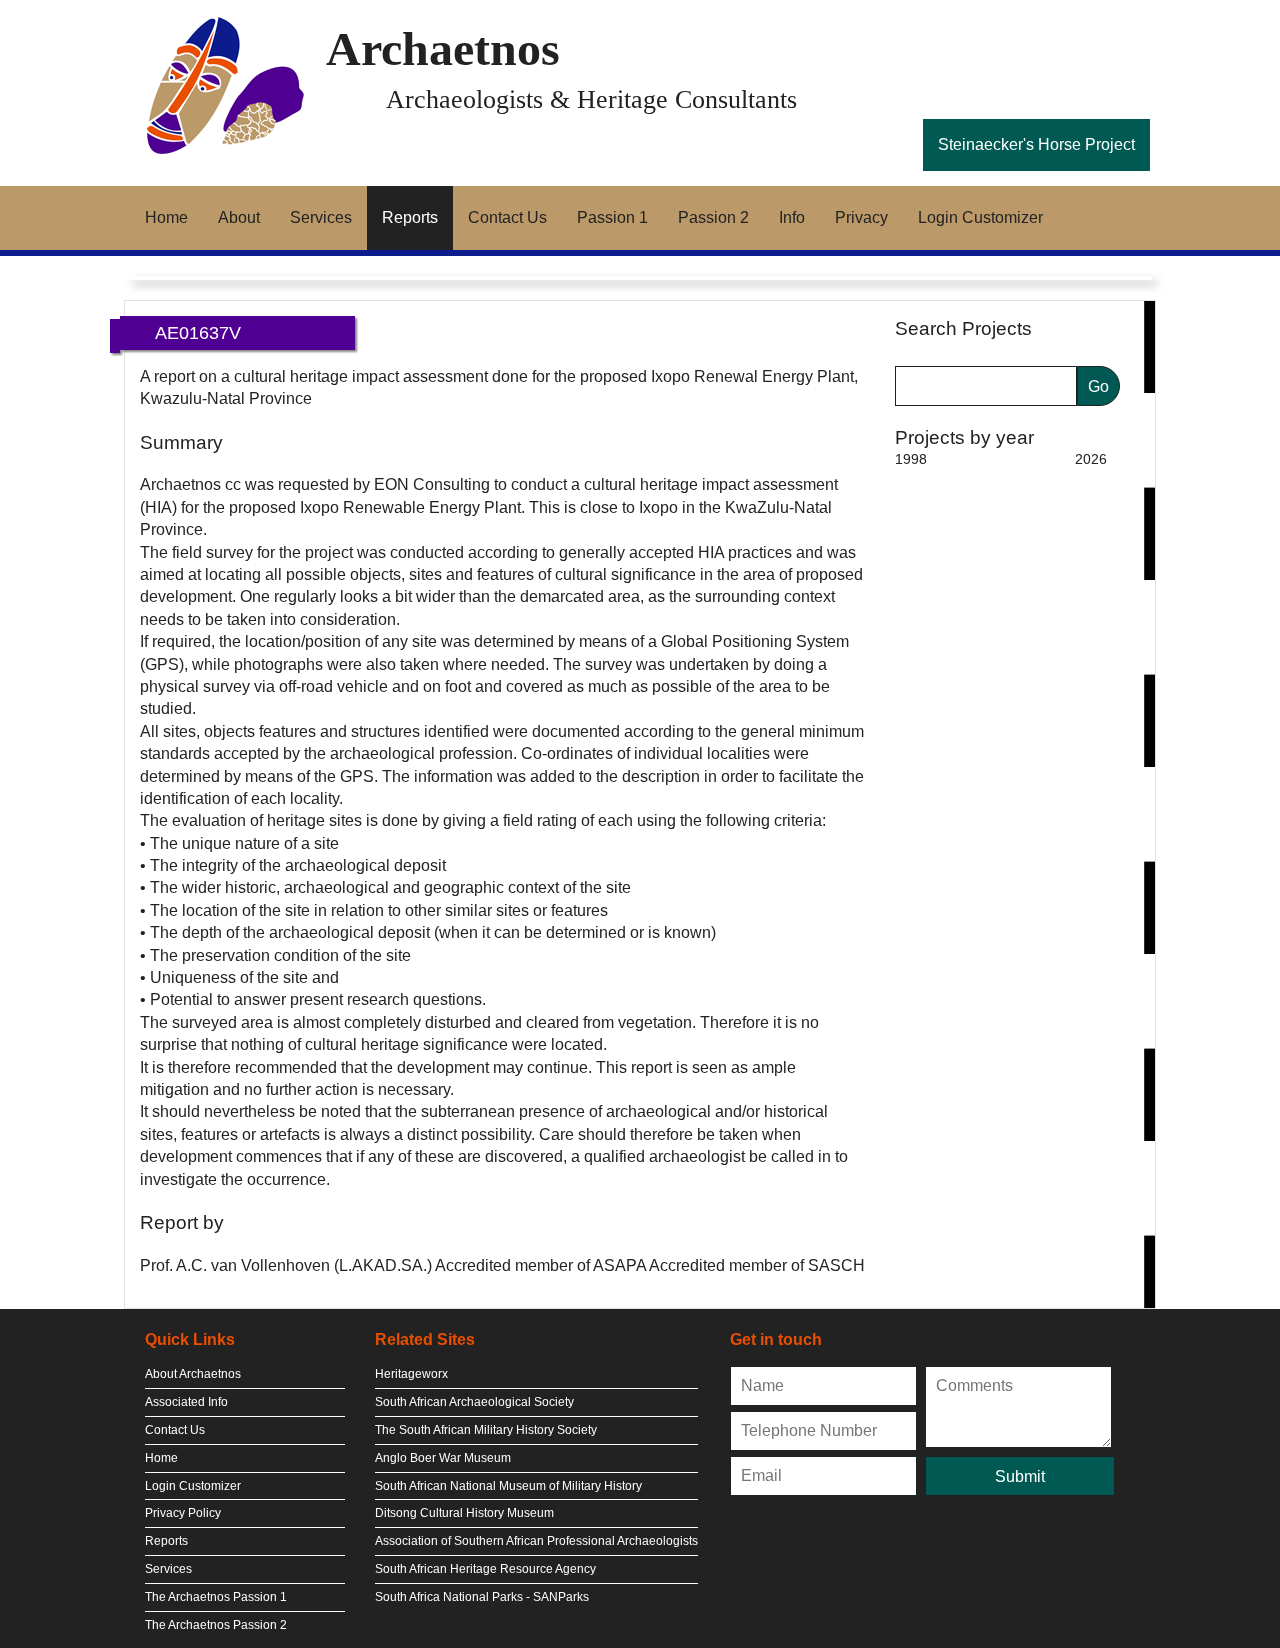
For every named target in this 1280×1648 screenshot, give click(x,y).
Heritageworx (411, 1374)
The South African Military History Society (486, 1430)
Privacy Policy (183, 1513)
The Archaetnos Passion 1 (216, 1597)
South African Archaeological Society (474, 1402)
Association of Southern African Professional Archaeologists (536, 1541)
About (239, 217)
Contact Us (507, 217)
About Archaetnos (193, 1374)
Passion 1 (612, 217)
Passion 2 (713, 217)
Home (166, 217)
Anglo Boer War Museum (443, 1458)
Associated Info (186, 1402)
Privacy (861, 217)
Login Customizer (980, 217)
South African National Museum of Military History (508, 1486)
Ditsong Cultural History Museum (464, 1513)
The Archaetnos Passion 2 (216, 1625)
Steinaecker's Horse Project (1036, 144)
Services (321, 217)
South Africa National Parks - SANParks (482, 1597)
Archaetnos (443, 48)
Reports (410, 217)
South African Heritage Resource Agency (485, 1569)
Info (792, 217)
